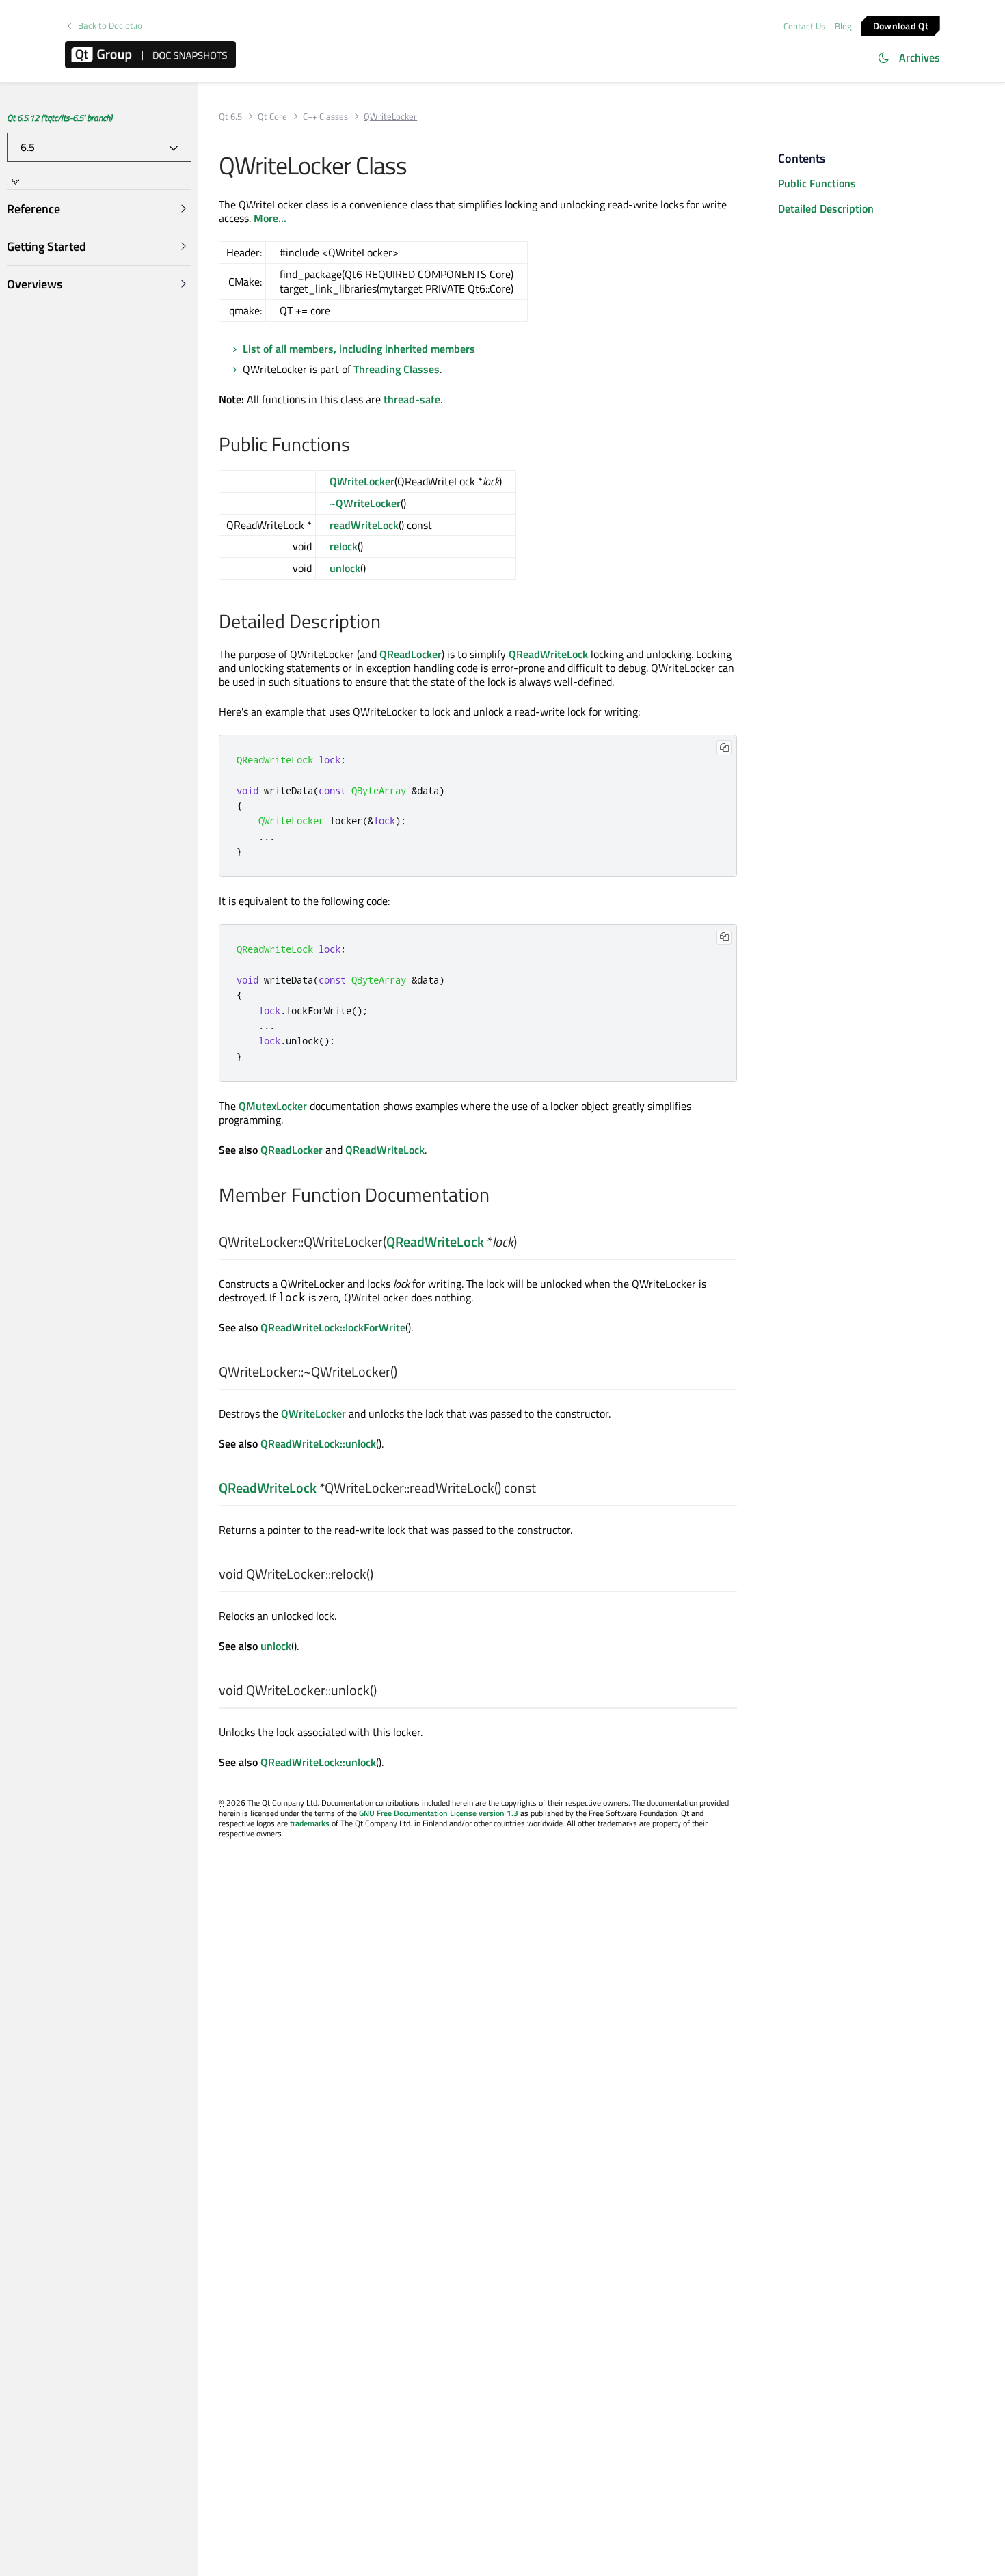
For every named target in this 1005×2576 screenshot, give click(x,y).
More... (270, 218)
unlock (345, 568)
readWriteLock (364, 525)
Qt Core (272, 117)
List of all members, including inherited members (359, 349)
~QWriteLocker (365, 503)
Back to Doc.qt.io (110, 26)
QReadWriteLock (548, 654)
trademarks (310, 1823)
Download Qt (901, 25)
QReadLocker (411, 654)
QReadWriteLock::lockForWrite (333, 1327)
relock (344, 546)
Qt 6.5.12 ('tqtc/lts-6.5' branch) (59, 118)
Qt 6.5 (230, 117)
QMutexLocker (273, 1106)
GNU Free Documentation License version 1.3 (439, 1813)
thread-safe (412, 399)
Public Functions (817, 183)
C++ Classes (325, 117)
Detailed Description (826, 208)
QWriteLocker (362, 481)
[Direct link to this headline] (357, 446)
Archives (920, 57)
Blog (843, 26)
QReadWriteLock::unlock (318, 1443)
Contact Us (804, 26)
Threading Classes (397, 369)
